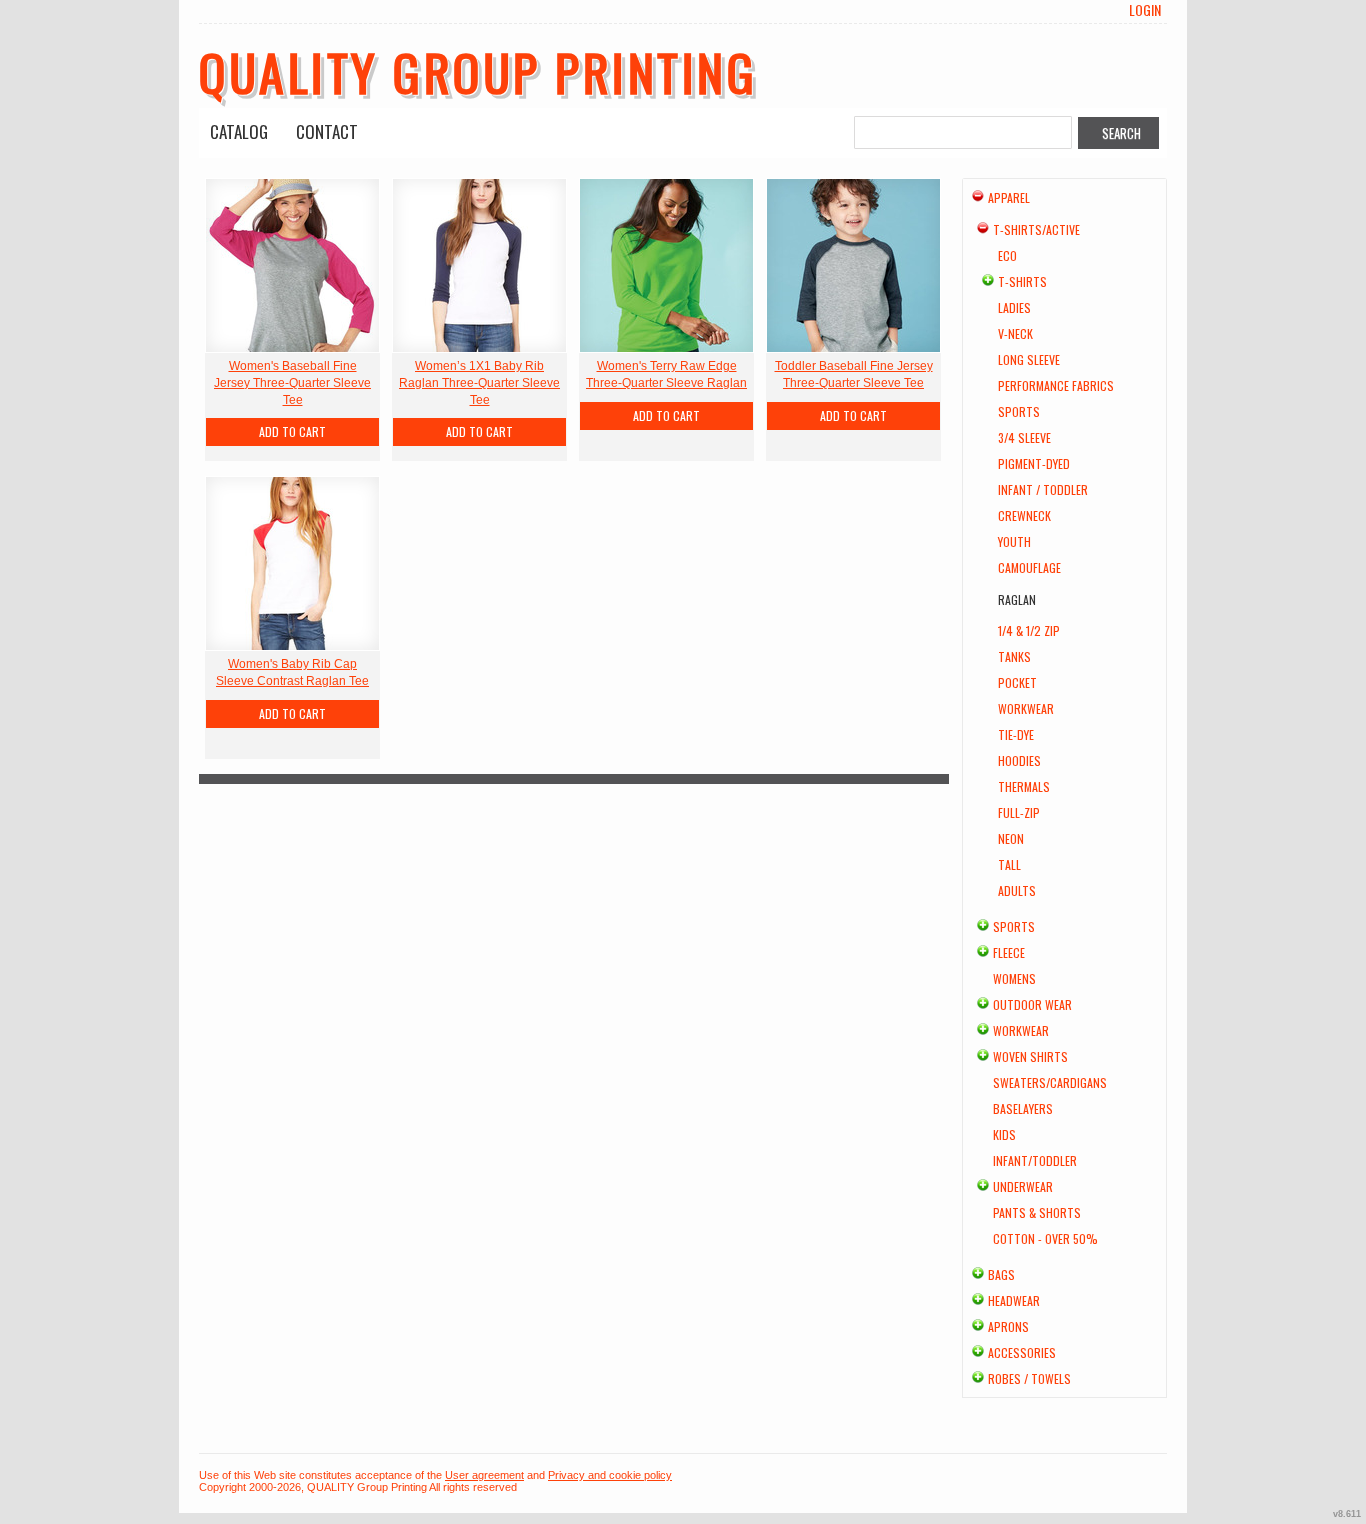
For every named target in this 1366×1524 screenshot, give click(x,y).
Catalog (239, 131)
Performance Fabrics (1056, 385)
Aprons (1008, 1326)
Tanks (1014, 656)
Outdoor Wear (1032, 1004)
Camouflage (1029, 567)
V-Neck (1015, 333)
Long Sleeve (1029, 359)
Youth (1014, 541)
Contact (327, 131)
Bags (1001, 1274)
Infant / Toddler (1043, 489)
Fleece (1009, 952)
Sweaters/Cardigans (1050, 1082)
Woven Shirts (1030, 1056)
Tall (1009, 864)
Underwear (1023, 1186)
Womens (1014, 978)
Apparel (1009, 197)
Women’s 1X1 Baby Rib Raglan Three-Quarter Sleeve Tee (479, 383)
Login (1145, 10)
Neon (1011, 838)
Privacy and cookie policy (610, 1475)
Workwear (1026, 708)
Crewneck (1024, 515)
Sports (1019, 411)
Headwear (1014, 1300)
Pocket (1017, 682)
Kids (1004, 1134)
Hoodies (1019, 760)
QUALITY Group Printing (478, 71)
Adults (1017, 890)
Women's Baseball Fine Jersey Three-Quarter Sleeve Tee (292, 383)
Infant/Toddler (1035, 1160)
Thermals (1024, 786)
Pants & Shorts (1037, 1212)
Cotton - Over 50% (1045, 1238)
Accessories (1022, 1352)
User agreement (484, 1475)
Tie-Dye (1016, 734)
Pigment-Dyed (1034, 463)
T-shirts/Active (1036, 229)
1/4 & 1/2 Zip (1029, 630)
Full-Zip (1019, 812)
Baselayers (1023, 1108)
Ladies (1014, 307)
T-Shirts (1022, 281)
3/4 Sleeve (1024, 437)
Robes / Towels (1029, 1378)
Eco (1007, 255)
